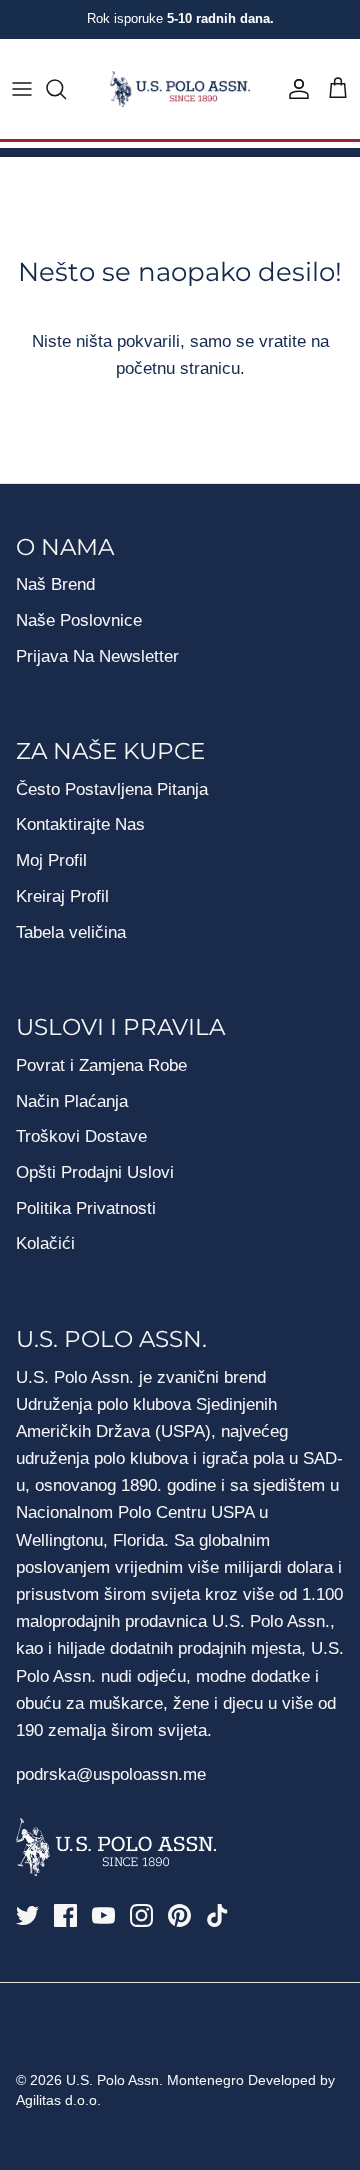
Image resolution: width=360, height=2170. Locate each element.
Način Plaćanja (72, 1101)
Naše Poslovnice (79, 620)
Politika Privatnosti (86, 1208)
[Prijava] (294, 89)
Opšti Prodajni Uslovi (95, 1172)
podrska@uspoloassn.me (111, 1774)
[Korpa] (338, 89)
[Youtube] (103, 1915)
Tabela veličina (71, 932)
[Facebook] (65, 1915)
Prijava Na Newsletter (97, 656)
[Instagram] (141, 1915)
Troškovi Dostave (81, 1136)
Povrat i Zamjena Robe (101, 1065)
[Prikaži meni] (22, 89)
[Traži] (66, 89)
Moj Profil (51, 860)
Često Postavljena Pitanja (112, 789)
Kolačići (45, 1243)
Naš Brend (55, 584)
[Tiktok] (217, 1915)
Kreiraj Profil (62, 896)
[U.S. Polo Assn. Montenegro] (180, 89)
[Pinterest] (179, 1915)
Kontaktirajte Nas (80, 824)
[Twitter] (27, 1915)
